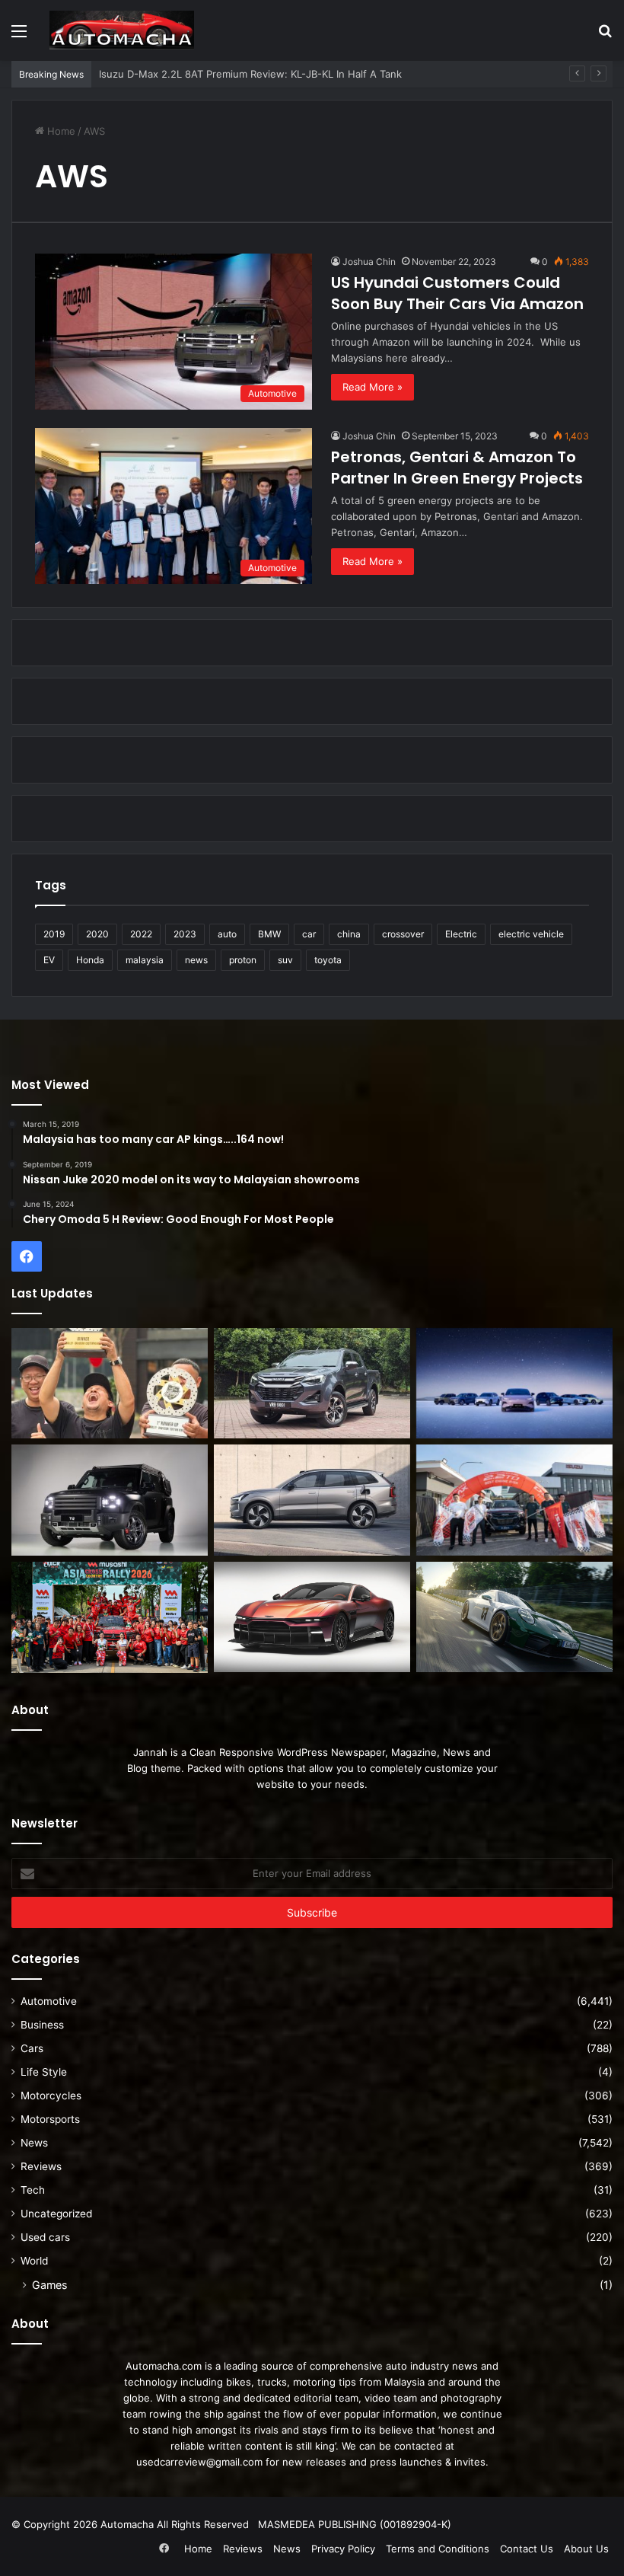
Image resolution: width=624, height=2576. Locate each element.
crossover (403, 934)
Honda (90, 960)
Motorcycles (51, 2096)
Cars (32, 2048)
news (196, 960)
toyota (328, 960)
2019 (54, 934)
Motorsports (50, 2119)
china (349, 934)
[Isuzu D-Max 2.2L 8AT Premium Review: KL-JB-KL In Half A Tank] (312, 1384)
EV (49, 960)
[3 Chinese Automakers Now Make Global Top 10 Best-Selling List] (514, 1384)
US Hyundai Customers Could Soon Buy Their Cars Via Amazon (457, 293)
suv (285, 960)
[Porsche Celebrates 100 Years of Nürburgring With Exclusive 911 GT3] (514, 1617)
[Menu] (19, 36)
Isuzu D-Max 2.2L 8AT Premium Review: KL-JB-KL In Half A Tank (250, 74)
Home (60, 131)
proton (243, 960)
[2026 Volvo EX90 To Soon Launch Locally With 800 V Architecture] (312, 1500)
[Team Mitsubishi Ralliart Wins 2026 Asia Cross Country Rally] (110, 1617)
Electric (461, 934)
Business (42, 2025)
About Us (586, 2549)
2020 (97, 934)
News (34, 2143)
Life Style (44, 2072)
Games (49, 2285)
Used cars (45, 2237)
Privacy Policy (343, 2549)
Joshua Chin (369, 262)
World (34, 2261)
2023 (185, 934)
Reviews (41, 2166)
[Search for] (605, 36)
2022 (141, 934)
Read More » (372, 387)
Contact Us (527, 2549)
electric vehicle (531, 934)
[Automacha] (122, 30)
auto (227, 934)
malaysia (145, 960)
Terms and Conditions (438, 2549)
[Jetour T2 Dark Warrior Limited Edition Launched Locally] (110, 1500)
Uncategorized (56, 2214)
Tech (33, 2190)
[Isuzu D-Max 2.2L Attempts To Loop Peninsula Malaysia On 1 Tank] (514, 1500)
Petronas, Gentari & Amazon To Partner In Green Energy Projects (457, 468)
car (309, 934)
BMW (269, 934)
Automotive (49, 2001)
